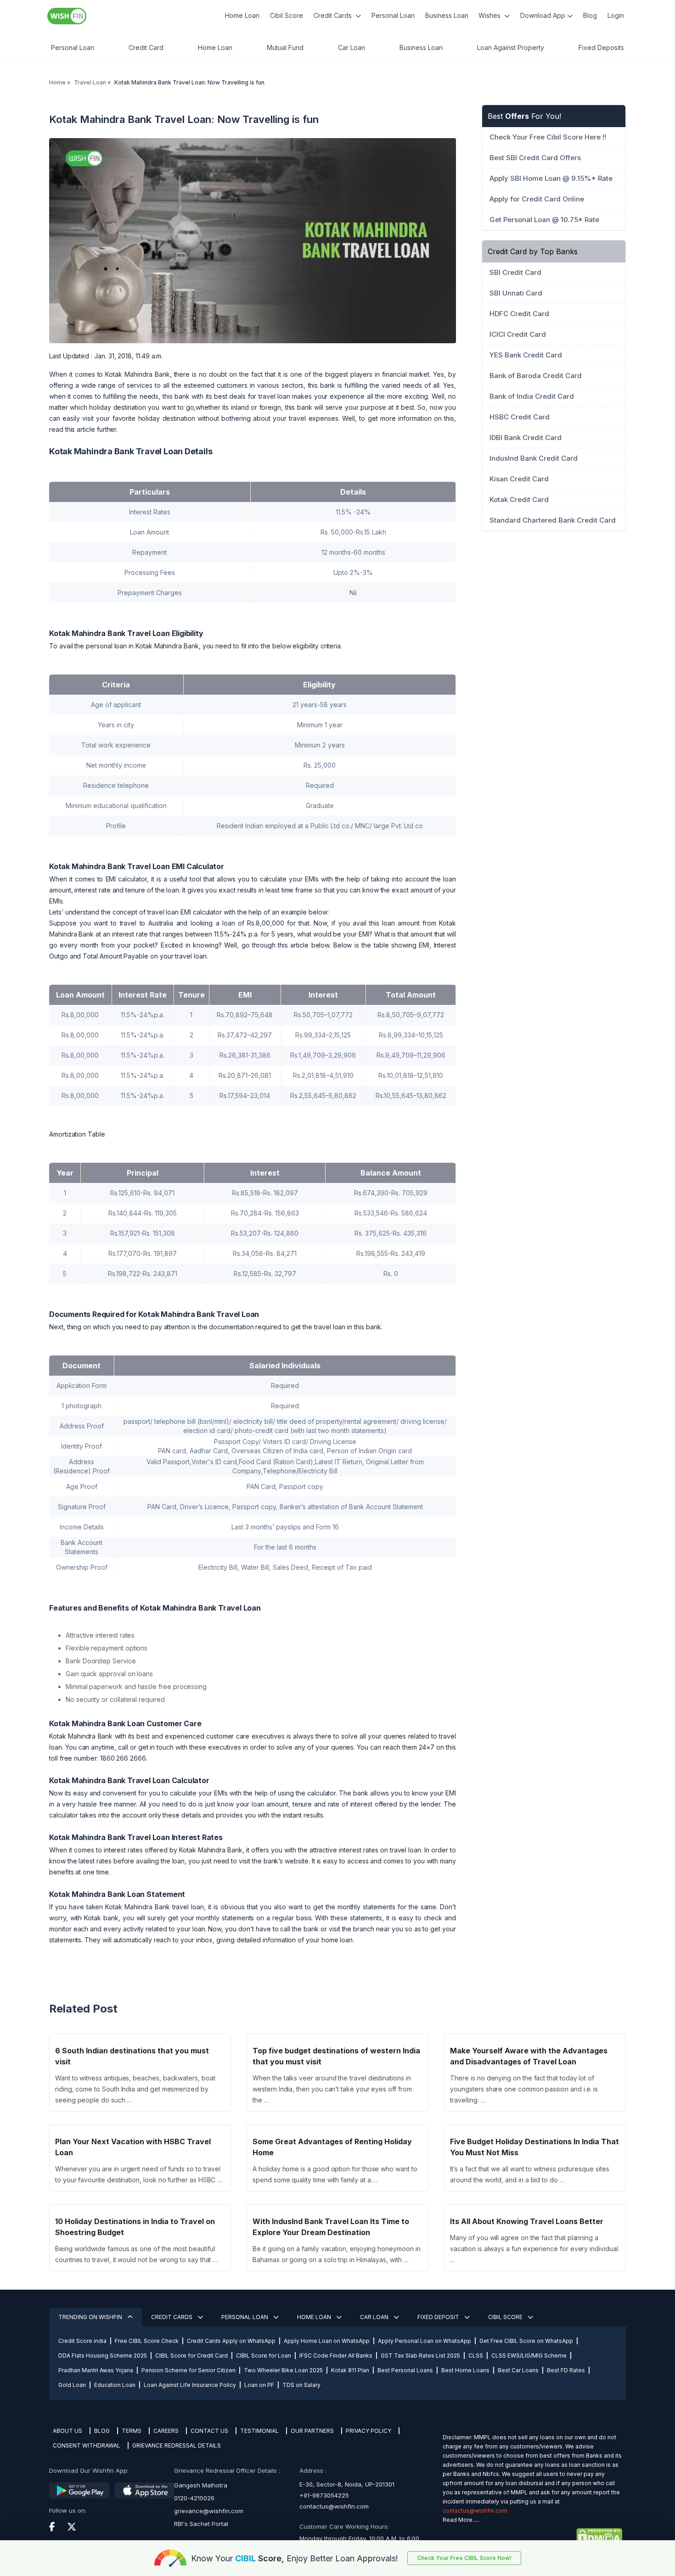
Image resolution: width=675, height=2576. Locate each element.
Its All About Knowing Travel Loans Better (527, 2221)
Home (57, 82)
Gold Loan (72, 2385)
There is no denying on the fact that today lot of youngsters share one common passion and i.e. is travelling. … (524, 2089)
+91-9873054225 (324, 2495)
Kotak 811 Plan (350, 2370)
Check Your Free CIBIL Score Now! (464, 2558)
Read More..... (461, 2520)
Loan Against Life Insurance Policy (190, 2385)
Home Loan (242, 15)
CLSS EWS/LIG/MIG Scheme (529, 2356)
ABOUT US (67, 2431)
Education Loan (115, 2385)
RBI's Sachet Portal (201, 2524)
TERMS (132, 2431)
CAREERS (166, 2431)
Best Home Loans (465, 2370)
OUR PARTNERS (312, 2431)
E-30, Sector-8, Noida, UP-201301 (347, 2484)
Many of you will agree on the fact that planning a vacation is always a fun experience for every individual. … (534, 2249)
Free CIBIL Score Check (147, 2341)
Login (616, 15)
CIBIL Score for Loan (264, 2356)
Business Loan (447, 15)
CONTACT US (209, 2431)
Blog (590, 15)
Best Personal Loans (405, 2370)
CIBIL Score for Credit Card (191, 2356)
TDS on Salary (301, 2385)
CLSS (476, 2356)
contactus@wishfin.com (334, 2506)
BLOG (102, 2431)
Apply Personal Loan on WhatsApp (425, 2341)
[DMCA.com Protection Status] (532, 2537)
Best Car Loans (518, 2370)
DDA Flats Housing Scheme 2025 (103, 2356)
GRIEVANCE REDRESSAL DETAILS (177, 2445)
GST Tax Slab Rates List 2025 (420, 2356)
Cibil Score (287, 15)
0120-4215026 (194, 2498)
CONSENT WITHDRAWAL (87, 2445)
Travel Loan (90, 82)
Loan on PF (259, 2385)
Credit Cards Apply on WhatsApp (231, 2341)
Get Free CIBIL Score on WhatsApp (526, 2341)
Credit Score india (82, 2341)
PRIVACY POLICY (368, 2431)
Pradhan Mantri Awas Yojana (96, 2370)
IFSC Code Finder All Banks (336, 2356)
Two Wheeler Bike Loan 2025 (283, 2370)
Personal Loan (393, 15)
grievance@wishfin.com (209, 2511)
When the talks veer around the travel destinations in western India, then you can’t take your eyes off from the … (332, 2089)
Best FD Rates (566, 2370)
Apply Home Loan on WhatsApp (327, 2341)
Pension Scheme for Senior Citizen (188, 2370)
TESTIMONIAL (259, 2431)
